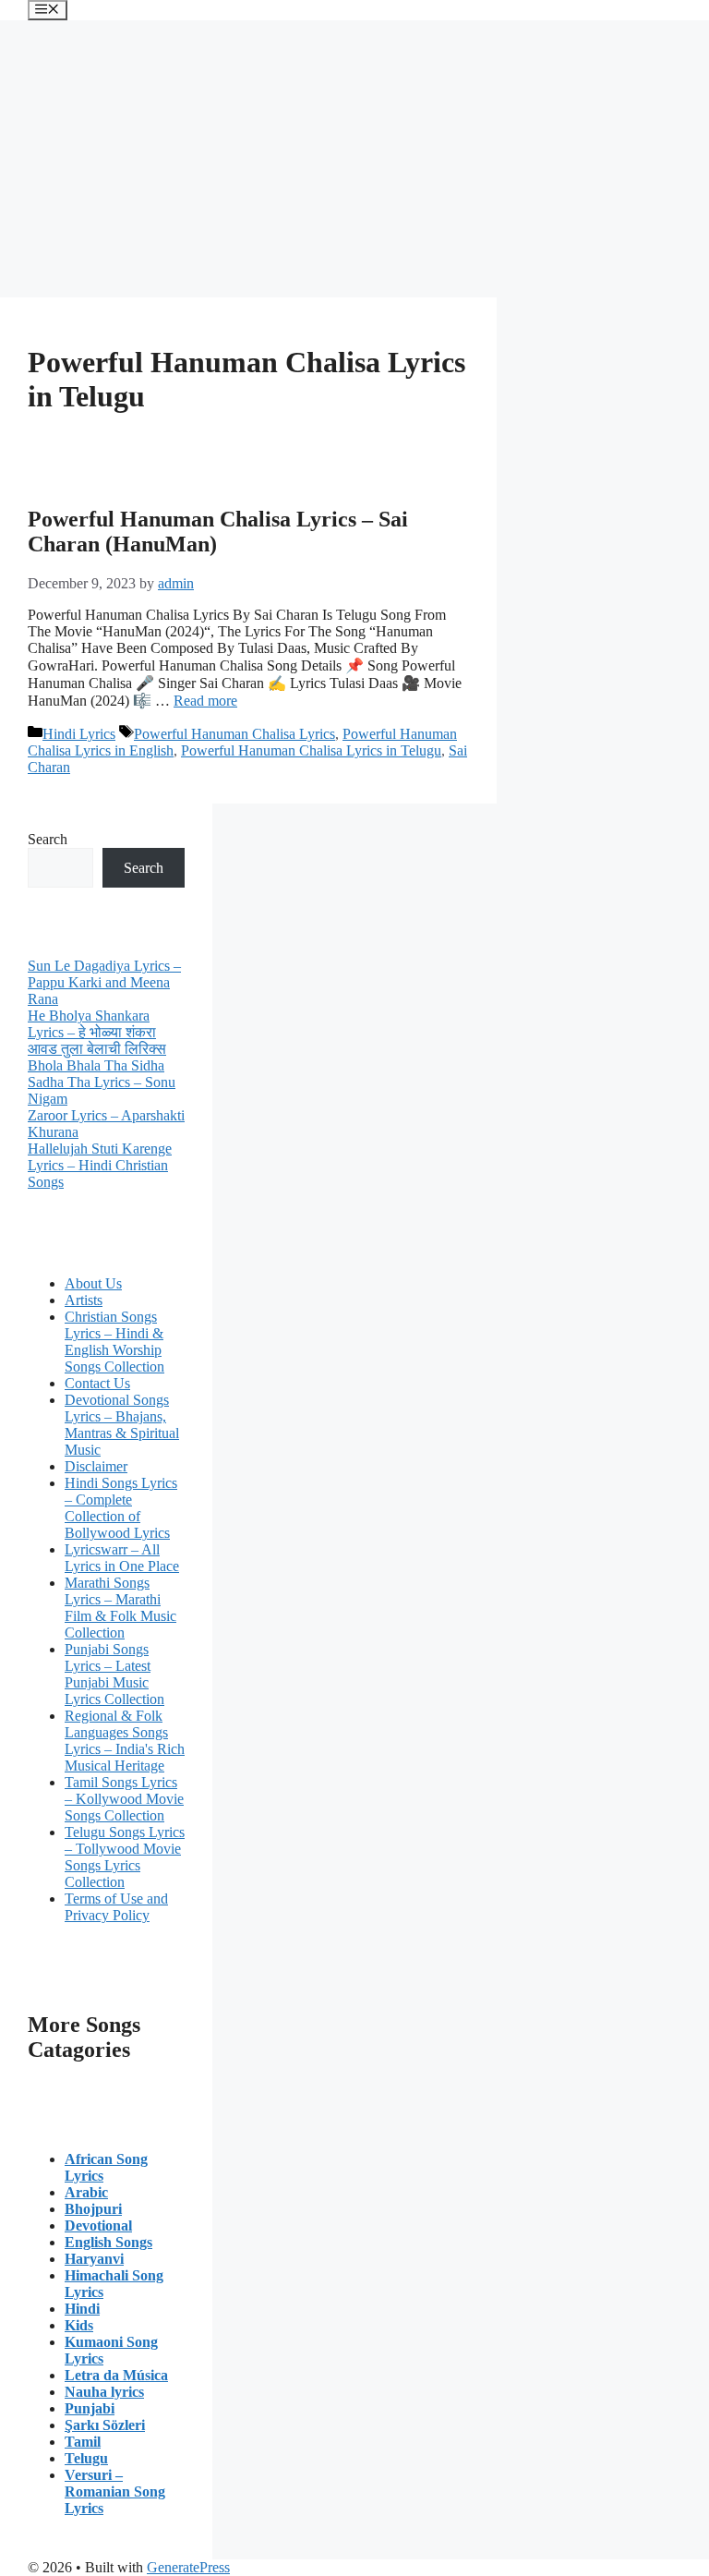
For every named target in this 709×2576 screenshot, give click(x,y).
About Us (93, 1283)
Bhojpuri (93, 2209)
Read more (205, 701)
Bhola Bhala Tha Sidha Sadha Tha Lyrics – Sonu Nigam (102, 1082)
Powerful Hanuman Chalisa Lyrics (234, 734)
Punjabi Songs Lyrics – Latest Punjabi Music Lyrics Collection (114, 1674)
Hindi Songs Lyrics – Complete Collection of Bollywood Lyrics (121, 1508)
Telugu (86, 2458)
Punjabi (90, 2408)
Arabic (86, 2192)
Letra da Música (116, 2375)
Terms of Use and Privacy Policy (116, 1907)
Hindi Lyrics (79, 734)
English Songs (108, 2242)
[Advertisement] (354, 159)
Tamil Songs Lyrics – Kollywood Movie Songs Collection (124, 1799)
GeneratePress (188, 2567)
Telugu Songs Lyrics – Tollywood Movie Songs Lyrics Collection (125, 1857)
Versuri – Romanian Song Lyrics (115, 2491)
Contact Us (97, 1383)
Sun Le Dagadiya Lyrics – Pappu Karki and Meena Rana (104, 982)
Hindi (82, 2309)
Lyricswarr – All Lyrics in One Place (122, 1558)
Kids (79, 2325)
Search (48, 839)
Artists (84, 1300)
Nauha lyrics (104, 2392)
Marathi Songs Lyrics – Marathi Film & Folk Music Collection (120, 1608)
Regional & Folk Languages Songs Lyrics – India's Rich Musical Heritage (125, 1741)
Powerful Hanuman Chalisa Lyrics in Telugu (311, 750)
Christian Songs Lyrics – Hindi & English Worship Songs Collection (114, 1342)
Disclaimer (96, 1466)
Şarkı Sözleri (105, 2425)
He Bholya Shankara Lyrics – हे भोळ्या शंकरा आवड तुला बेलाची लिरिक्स (97, 1032)
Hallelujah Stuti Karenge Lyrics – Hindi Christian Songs (100, 1165)
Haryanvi (94, 2259)
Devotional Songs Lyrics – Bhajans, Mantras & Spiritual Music (122, 1425)
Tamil (83, 2442)
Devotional (98, 2225)
